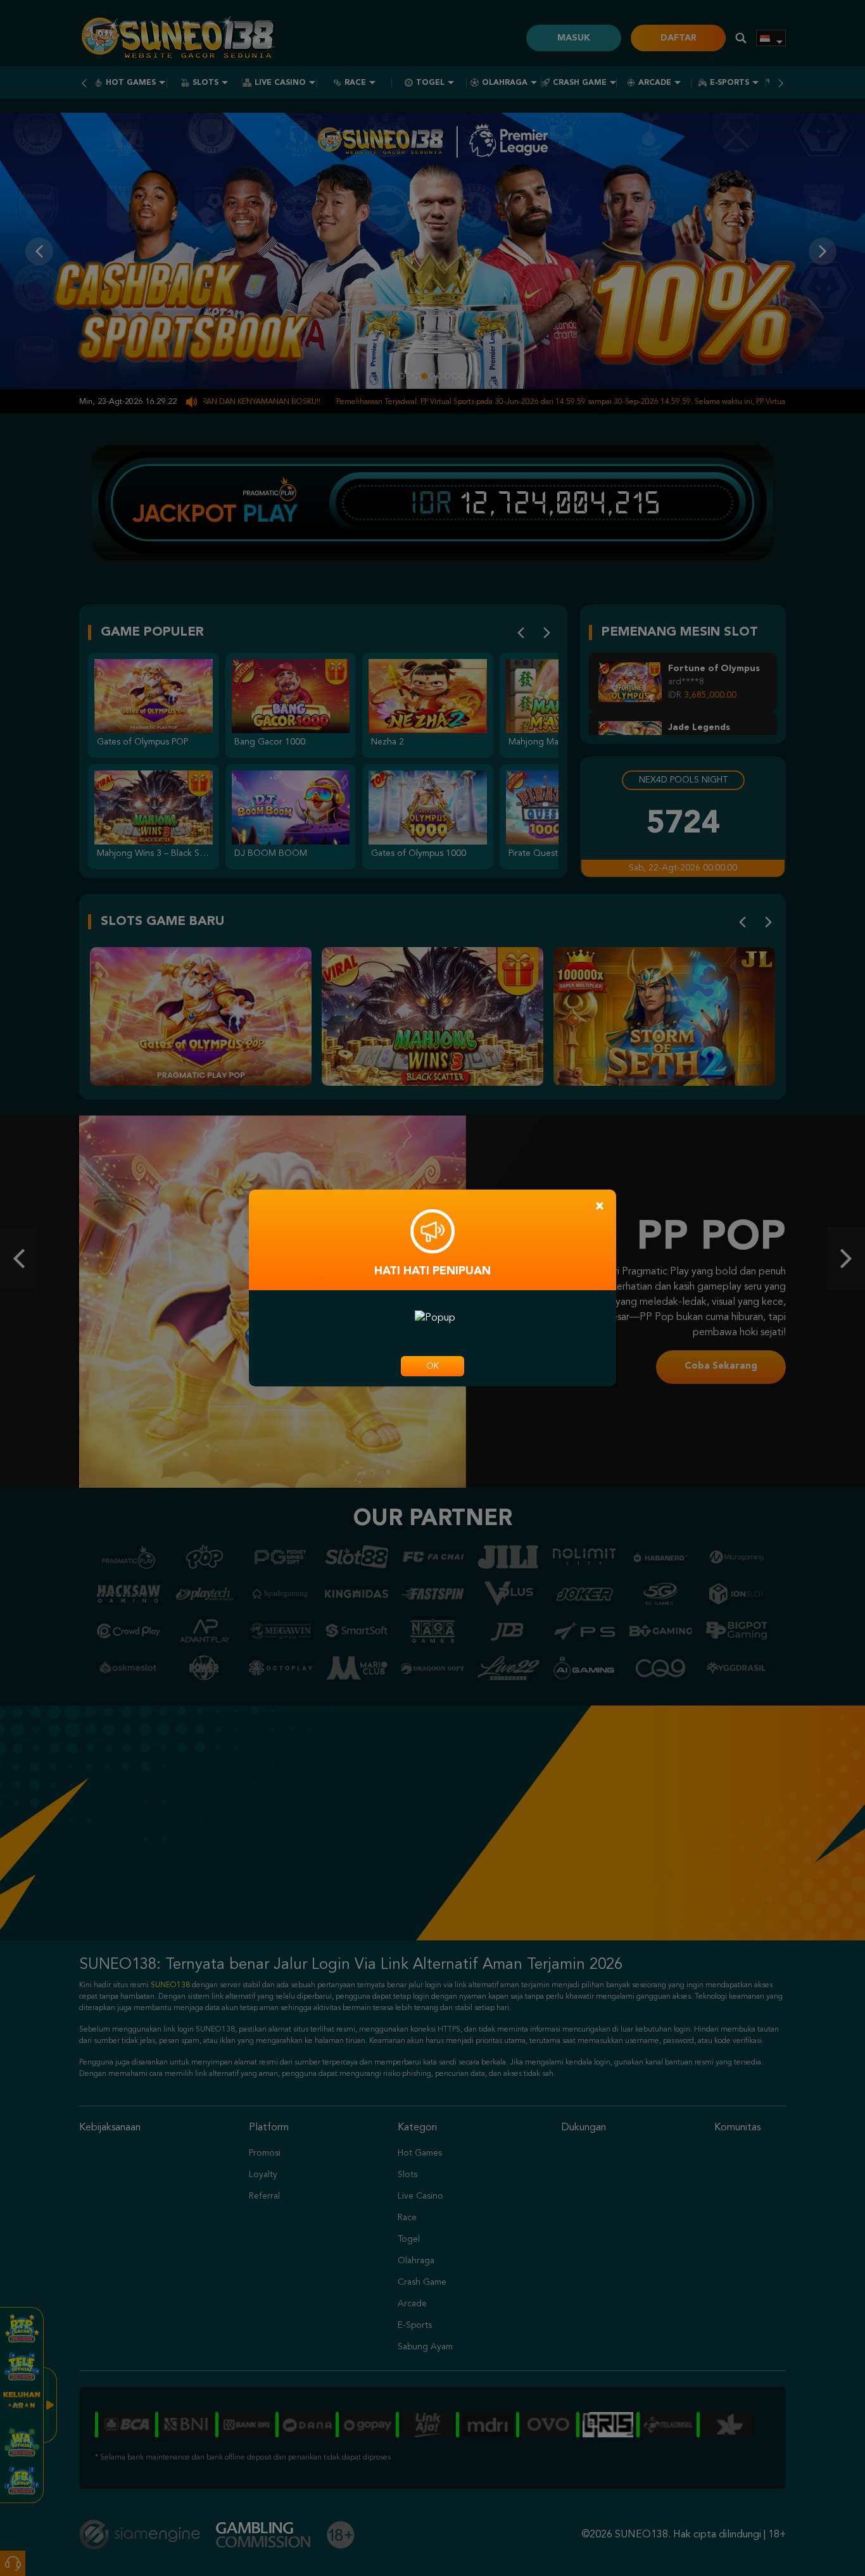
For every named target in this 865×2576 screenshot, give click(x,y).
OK (432, 1366)
